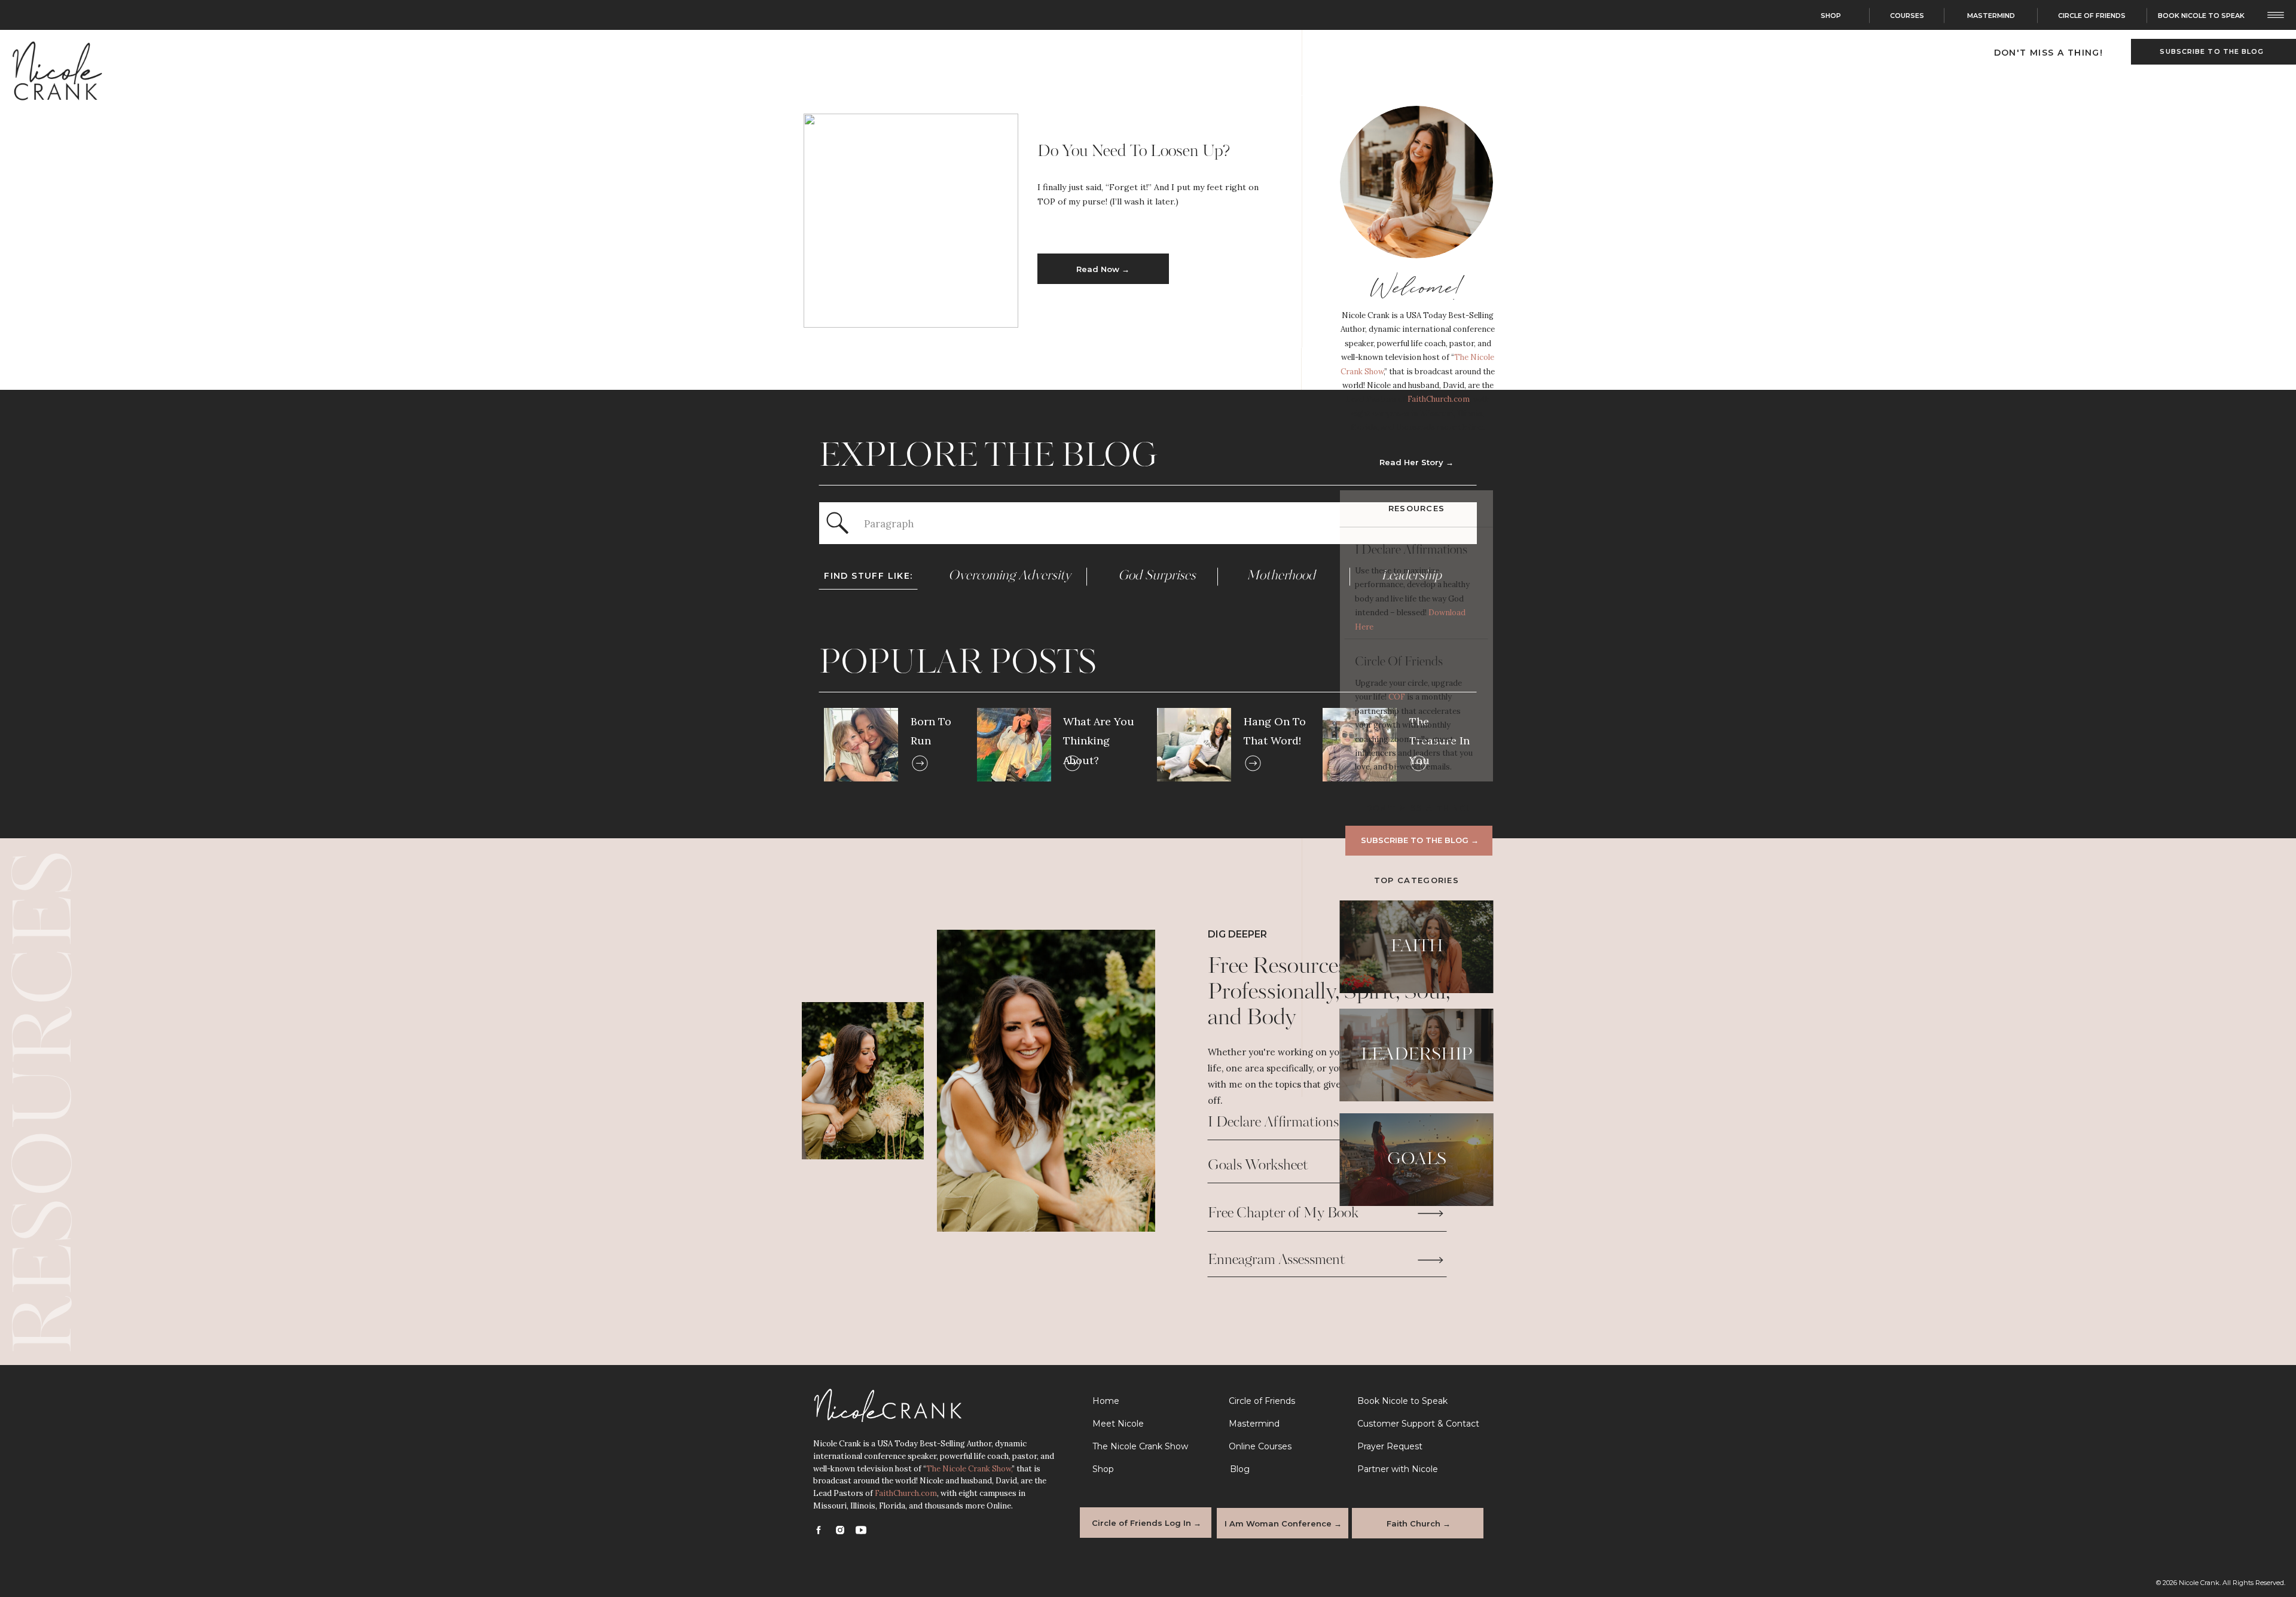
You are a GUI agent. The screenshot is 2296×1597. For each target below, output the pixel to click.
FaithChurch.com (1439, 399)
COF (1398, 697)
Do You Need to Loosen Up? (1134, 152)
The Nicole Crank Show (969, 1469)
